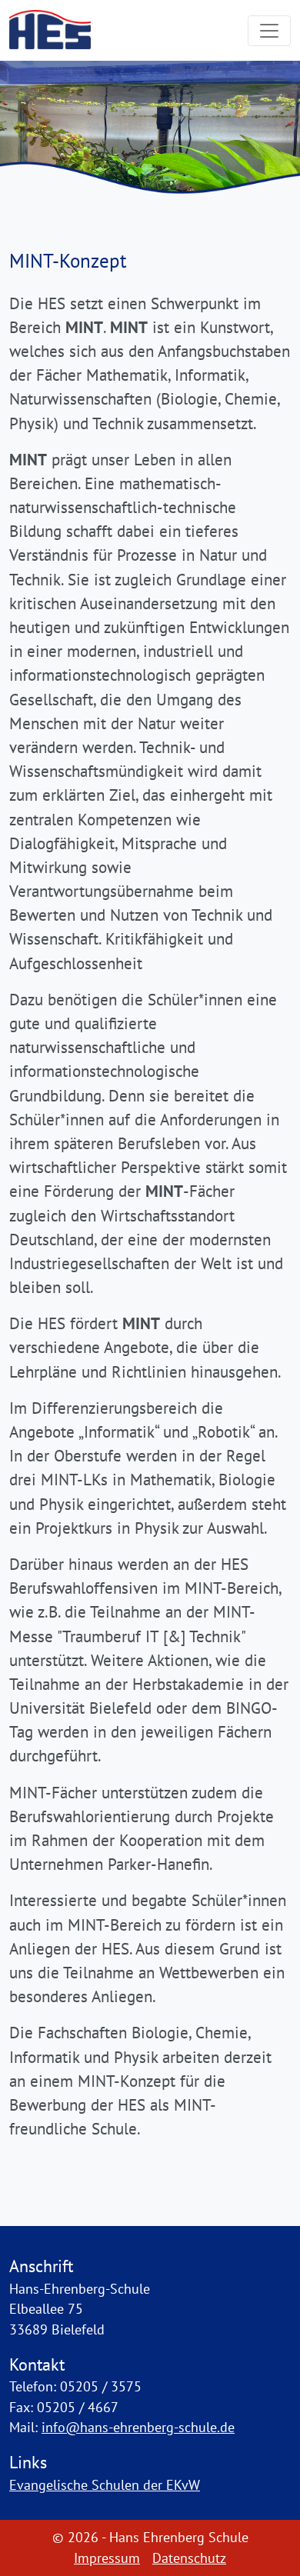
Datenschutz (189, 2558)
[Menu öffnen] (269, 31)
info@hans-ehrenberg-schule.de (138, 2427)
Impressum (107, 2558)
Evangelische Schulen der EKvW (105, 2485)
